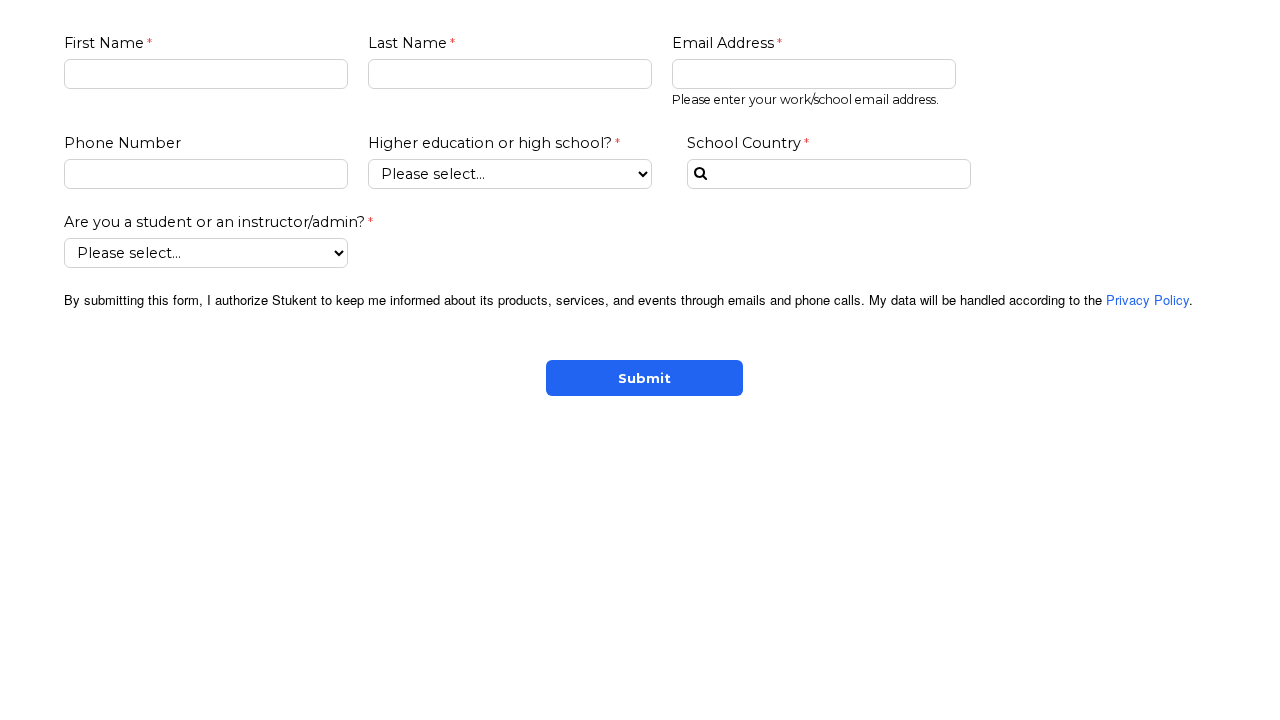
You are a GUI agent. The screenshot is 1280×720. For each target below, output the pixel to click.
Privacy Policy (1147, 299)
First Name (104, 43)
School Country (744, 143)
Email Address (723, 43)
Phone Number (122, 143)
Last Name (407, 43)
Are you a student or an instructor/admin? (214, 222)
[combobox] (829, 174)
